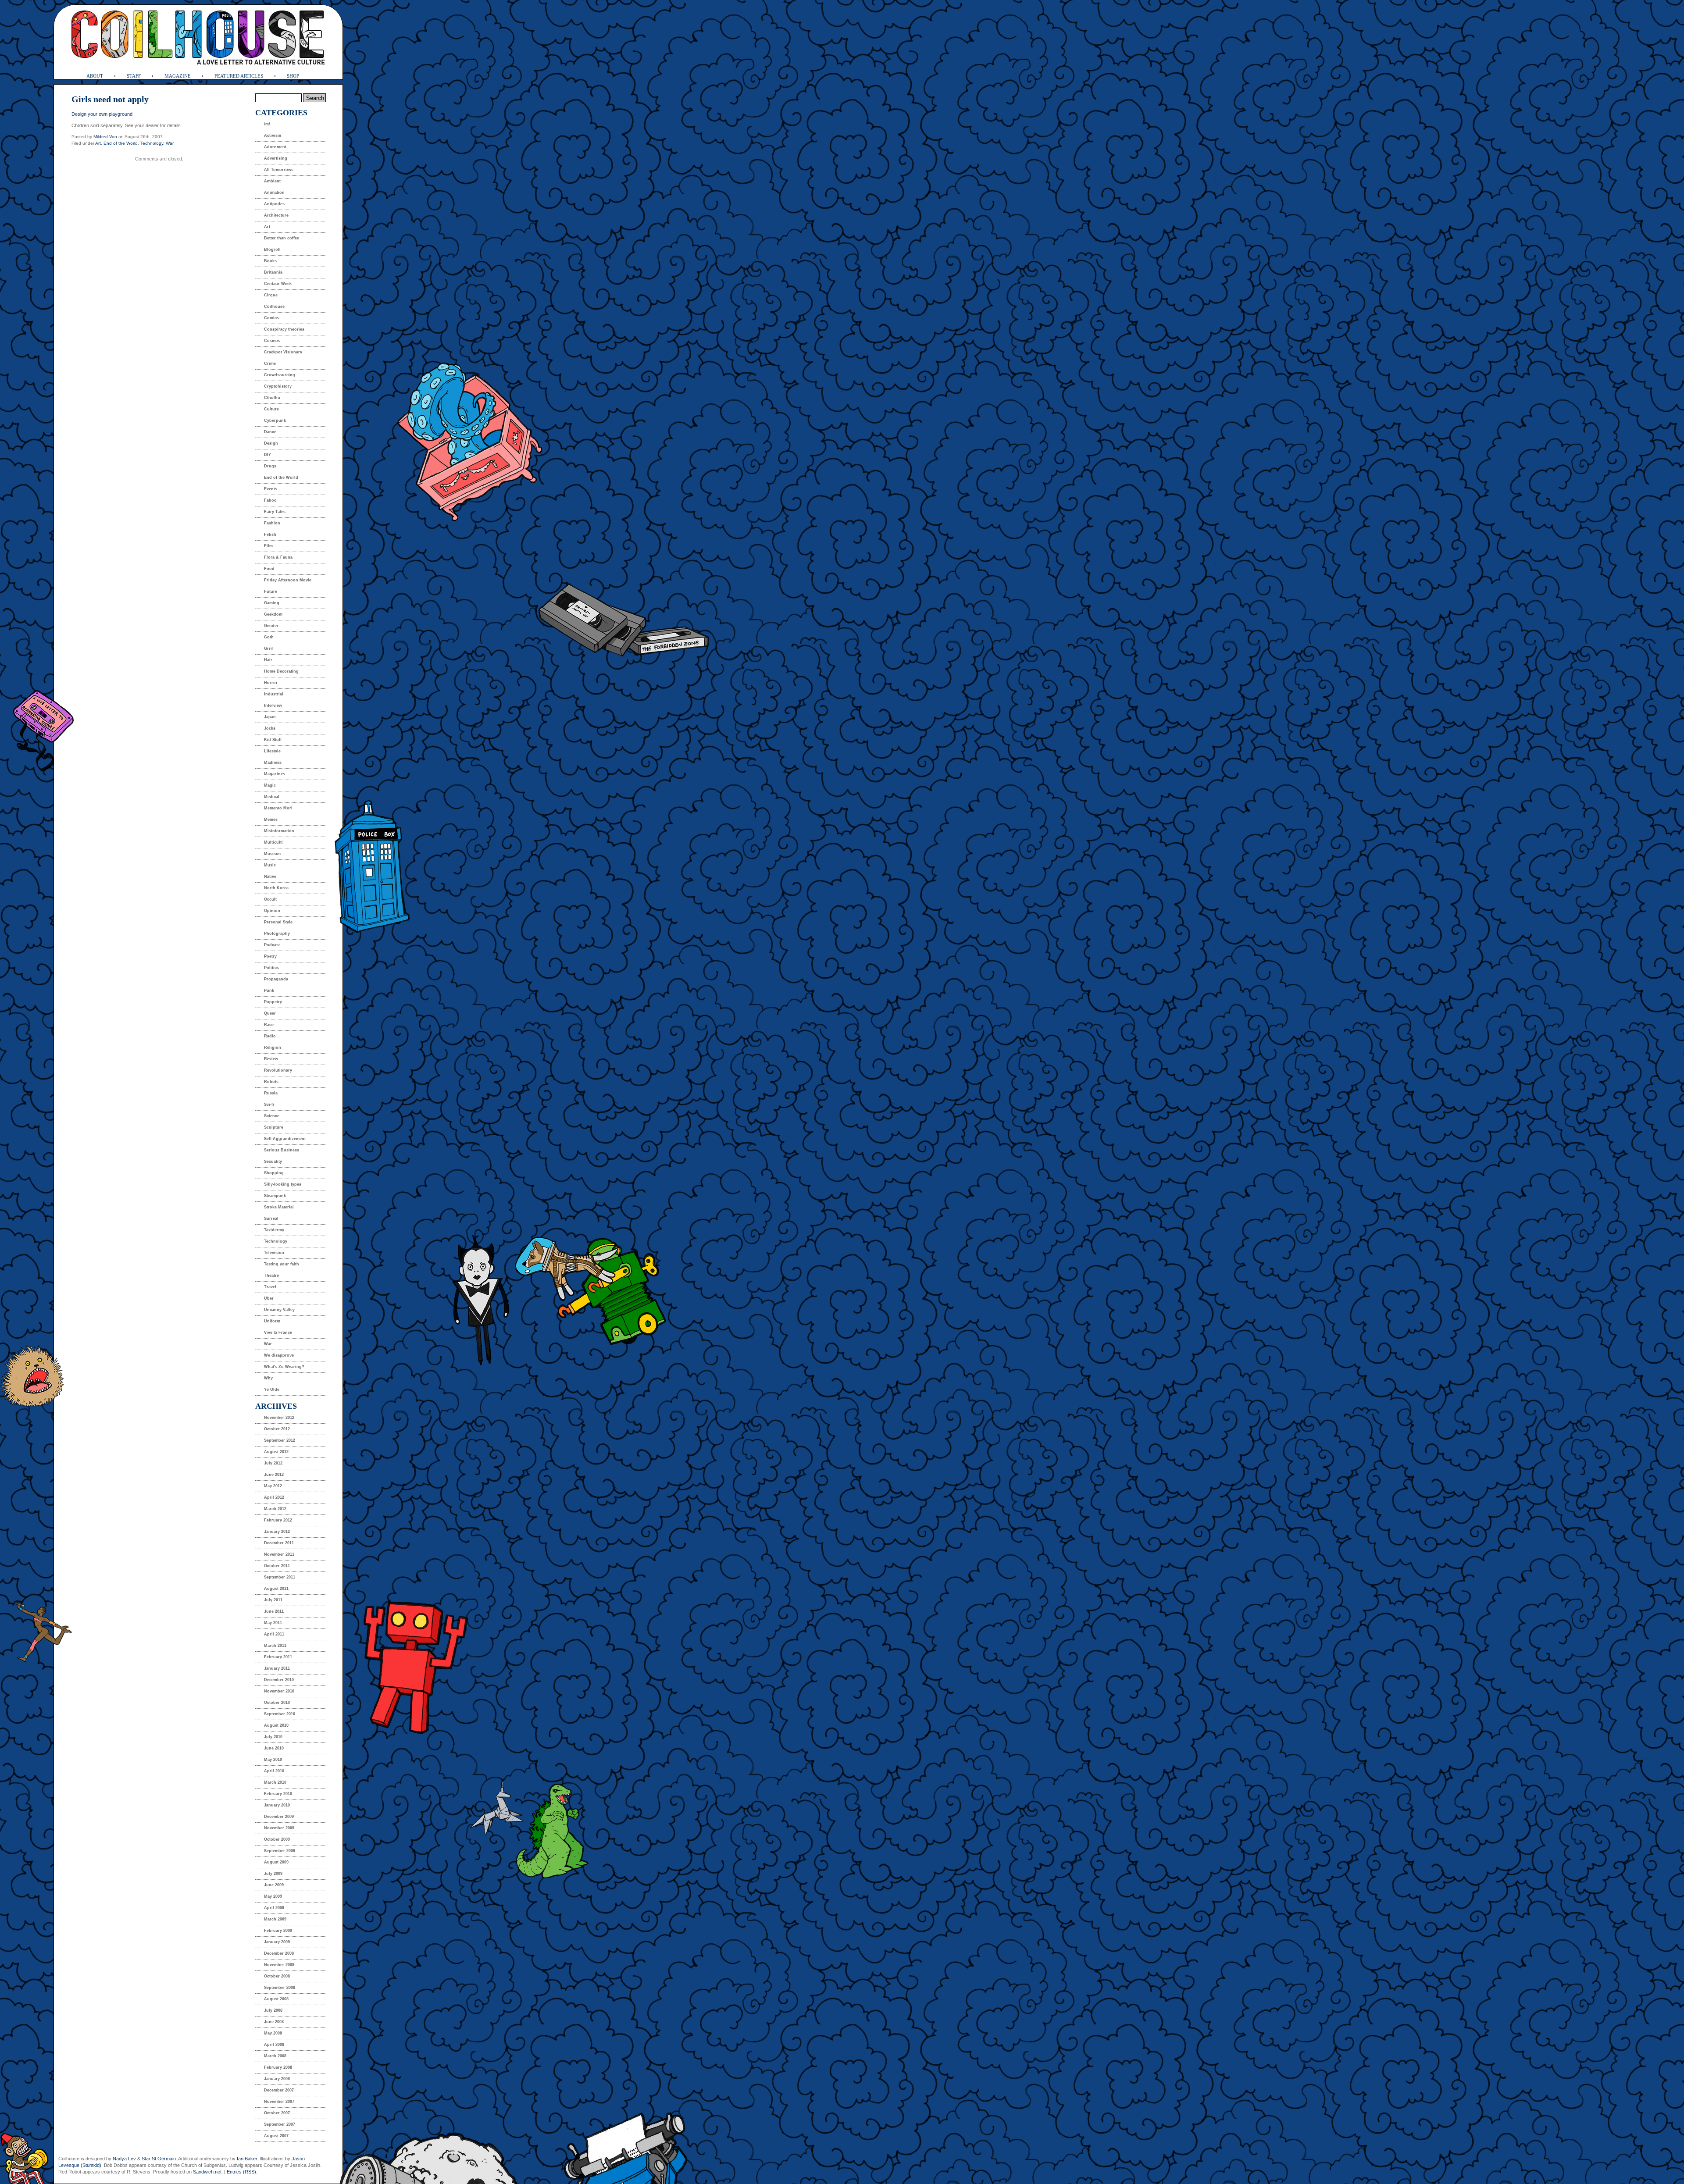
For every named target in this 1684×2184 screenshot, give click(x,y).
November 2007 (279, 2102)
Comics (271, 318)
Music (270, 865)
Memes (271, 819)
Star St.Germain (159, 2159)
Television (274, 1253)
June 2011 (274, 1611)
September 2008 (280, 1988)
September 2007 (280, 2124)
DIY (268, 455)
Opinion (272, 911)
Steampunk (275, 1196)
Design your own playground (102, 114)
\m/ (267, 124)
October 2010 (277, 1703)
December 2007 (279, 2090)
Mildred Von (105, 137)
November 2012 (279, 1418)
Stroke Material (279, 1207)
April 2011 (274, 1634)
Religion (273, 1047)
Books (270, 261)
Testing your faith (282, 1264)
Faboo (270, 500)
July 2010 (273, 1737)
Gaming (272, 603)
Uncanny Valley (279, 1310)
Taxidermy (274, 1230)
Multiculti (273, 842)
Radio (270, 1036)
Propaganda (276, 979)
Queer (270, 1013)
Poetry (270, 956)
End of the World (121, 143)
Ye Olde (272, 1389)
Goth (269, 637)
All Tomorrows (279, 170)
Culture (271, 409)
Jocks (270, 728)
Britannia (273, 272)
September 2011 (280, 1577)
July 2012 (273, 1463)
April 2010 (274, 1771)
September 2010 (280, 1714)
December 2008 (279, 1953)
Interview (273, 705)
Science (272, 1116)
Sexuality (273, 1161)
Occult (270, 899)
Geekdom (273, 614)
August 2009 (276, 1862)
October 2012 (277, 1429)
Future (271, 591)
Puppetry (273, 1002)
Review (271, 1059)
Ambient (272, 181)
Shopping (274, 1173)
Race (269, 1025)
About (95, 76)
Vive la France (278, 1332)
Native (270, 876)
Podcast (272, 945)
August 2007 (276, 2136)
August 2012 (276, 1452)
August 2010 (276, 1725)
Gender (271, 626)
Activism (273, 135)
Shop (293, 76)
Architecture (276, 215)
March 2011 (275, 1646)
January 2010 (277, 1805)
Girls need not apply (110, 99)
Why (268, 1378)
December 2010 (279, 1680)
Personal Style (278, 922)
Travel (270, 1287)
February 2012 (278, 1520)
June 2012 (274, 1475)
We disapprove (279, 1355)
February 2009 (278, 1931)
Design (271, 443)
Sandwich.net (207, 2172)
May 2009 (273, 1896)
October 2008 (277, 1976)
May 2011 (273, 1623)
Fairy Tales (275, 512)
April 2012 (274, 1497)
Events (271, 489)
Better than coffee (282, 238)
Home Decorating (281, 671)
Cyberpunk (275, 420)
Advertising (276, 158)
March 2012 (275, 1509)
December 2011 (279, 1543)
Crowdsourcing (280, 375)
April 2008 (274, 2045)
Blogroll (272, 249)
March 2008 (275, 2056)
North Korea (276, 888)
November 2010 (279, 1691)
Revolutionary (278, 1070)
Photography (277, 933)
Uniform (272, 1321)
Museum (272, 854)
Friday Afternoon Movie (288, 580)
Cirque (271, 295)
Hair (268, 660)
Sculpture (274, 1127)
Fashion (272, 523)
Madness (273, 762)
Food (269, 569)
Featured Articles (239, 76)
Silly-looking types (283, 1184)
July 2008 (273, 2010)
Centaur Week (278, 284)
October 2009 (277, 1839)
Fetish (270, 534)
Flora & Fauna (278, 557)
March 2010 (275, 1782)
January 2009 (277, 1942)
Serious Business (282, 1150)
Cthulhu (272, 398)
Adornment (275, 147)
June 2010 (274, 1748)
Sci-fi (269, 1104)
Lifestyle (272, 751)
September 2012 (280, 1440)
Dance (270, 432)
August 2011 (276, 1589)
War (170, 143)
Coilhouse (274, 306)
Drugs (270, 466)
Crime (270, 363)
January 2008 (277, 2079)
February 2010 (278, 1794)
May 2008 (273, 2033)
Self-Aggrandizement (285, 1139)
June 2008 (274, 2022)
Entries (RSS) (241, 2172)
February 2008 (278, 2067)
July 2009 (273, 1874)
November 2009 (279, 1828)
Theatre (271, 1275)
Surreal (271, 1218)
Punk (269, 990)
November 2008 (279, 1965)
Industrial (274, 694)
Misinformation (279, 831)
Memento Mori (278, 808)
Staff (134, 76)
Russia (271, 1093)
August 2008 (276, 1999)
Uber (269, 1298)
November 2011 (279, 1554)
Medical (272, 797)
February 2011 (278, 1657)
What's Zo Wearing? (284, 1367)
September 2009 (280, 1851)
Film (268, 546)
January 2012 (277, 1532)
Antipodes (274, 204)
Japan (270, 717)
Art (98, 143)
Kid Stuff (273, 740)
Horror (271, 683)
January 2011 (277, 1668)
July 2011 (273, 1600)
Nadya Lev (124, 2159)
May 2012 (273, 1486)
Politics (271, 968)
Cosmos (272, 341)
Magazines (275, 774)
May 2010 (273, 1760)
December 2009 (279, 1817)
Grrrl (269, 648)
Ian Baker (247, 2159)
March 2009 (275, 1919)
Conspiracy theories (284, 329)
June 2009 (274, 1885)
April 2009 (274, 1908)
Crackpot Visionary (283, 352)
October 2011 (277, 1566)
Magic (270, 785)
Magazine (178, 76)
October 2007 (277, 2113)
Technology (152, 143)
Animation (274, 192)
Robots (271, 1082)
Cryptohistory (278, 386)
